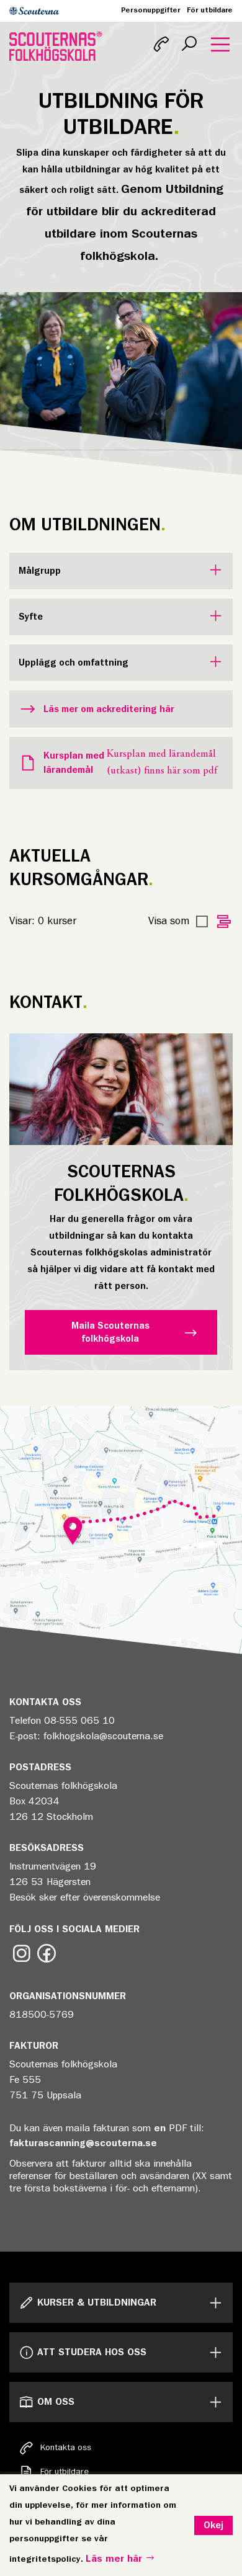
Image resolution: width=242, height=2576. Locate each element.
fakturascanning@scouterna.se (83, 2143)
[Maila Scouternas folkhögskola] (121, 1089)
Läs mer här (115, 2559)
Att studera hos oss (92, 2352)
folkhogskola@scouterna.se (103, 1736)
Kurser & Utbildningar (97, 2302)
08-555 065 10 (79, 1721)
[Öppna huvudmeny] (220, 46)
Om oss (56, 2402)
